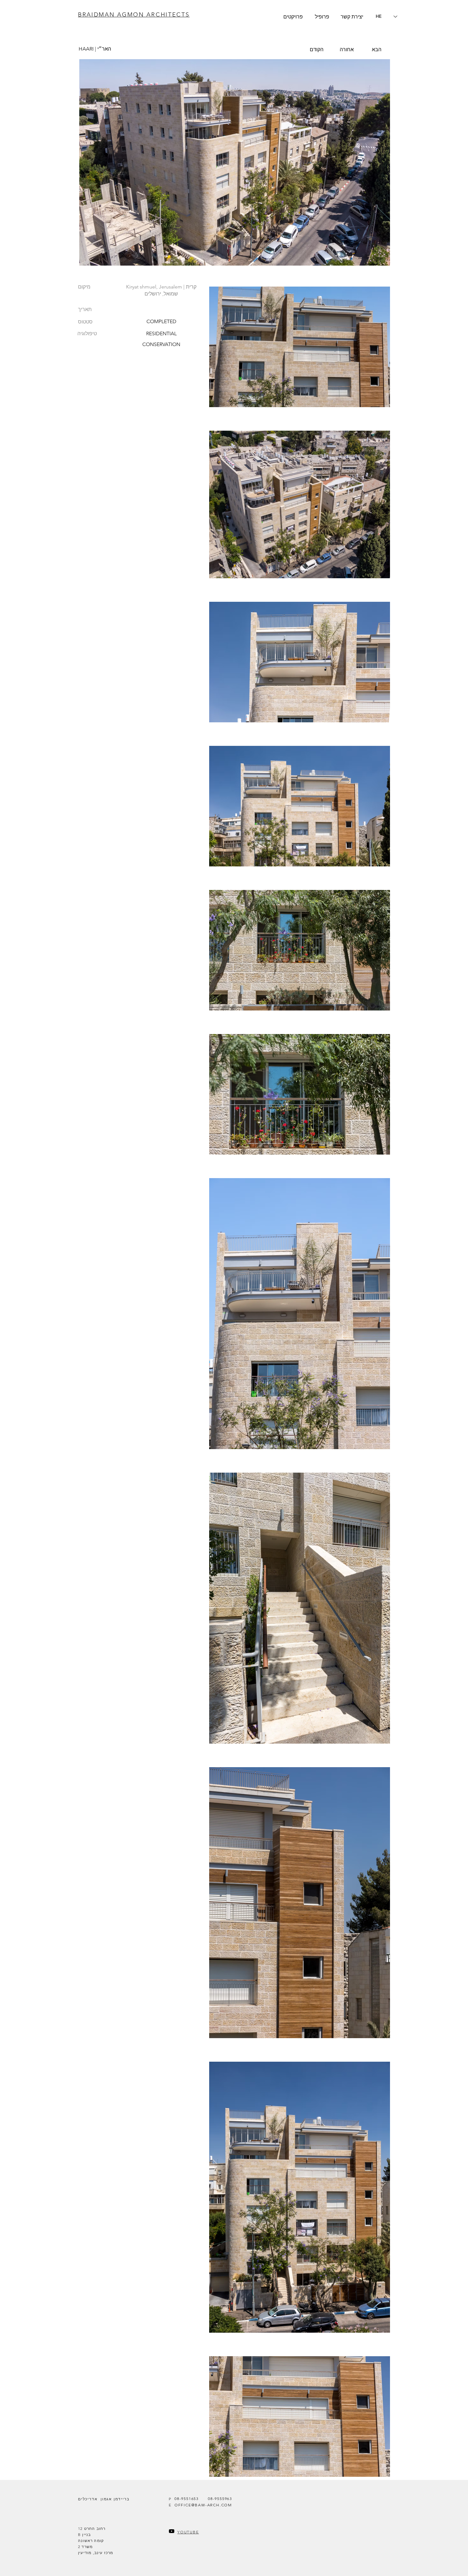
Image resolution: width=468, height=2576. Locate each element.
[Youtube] (172, 2531)
